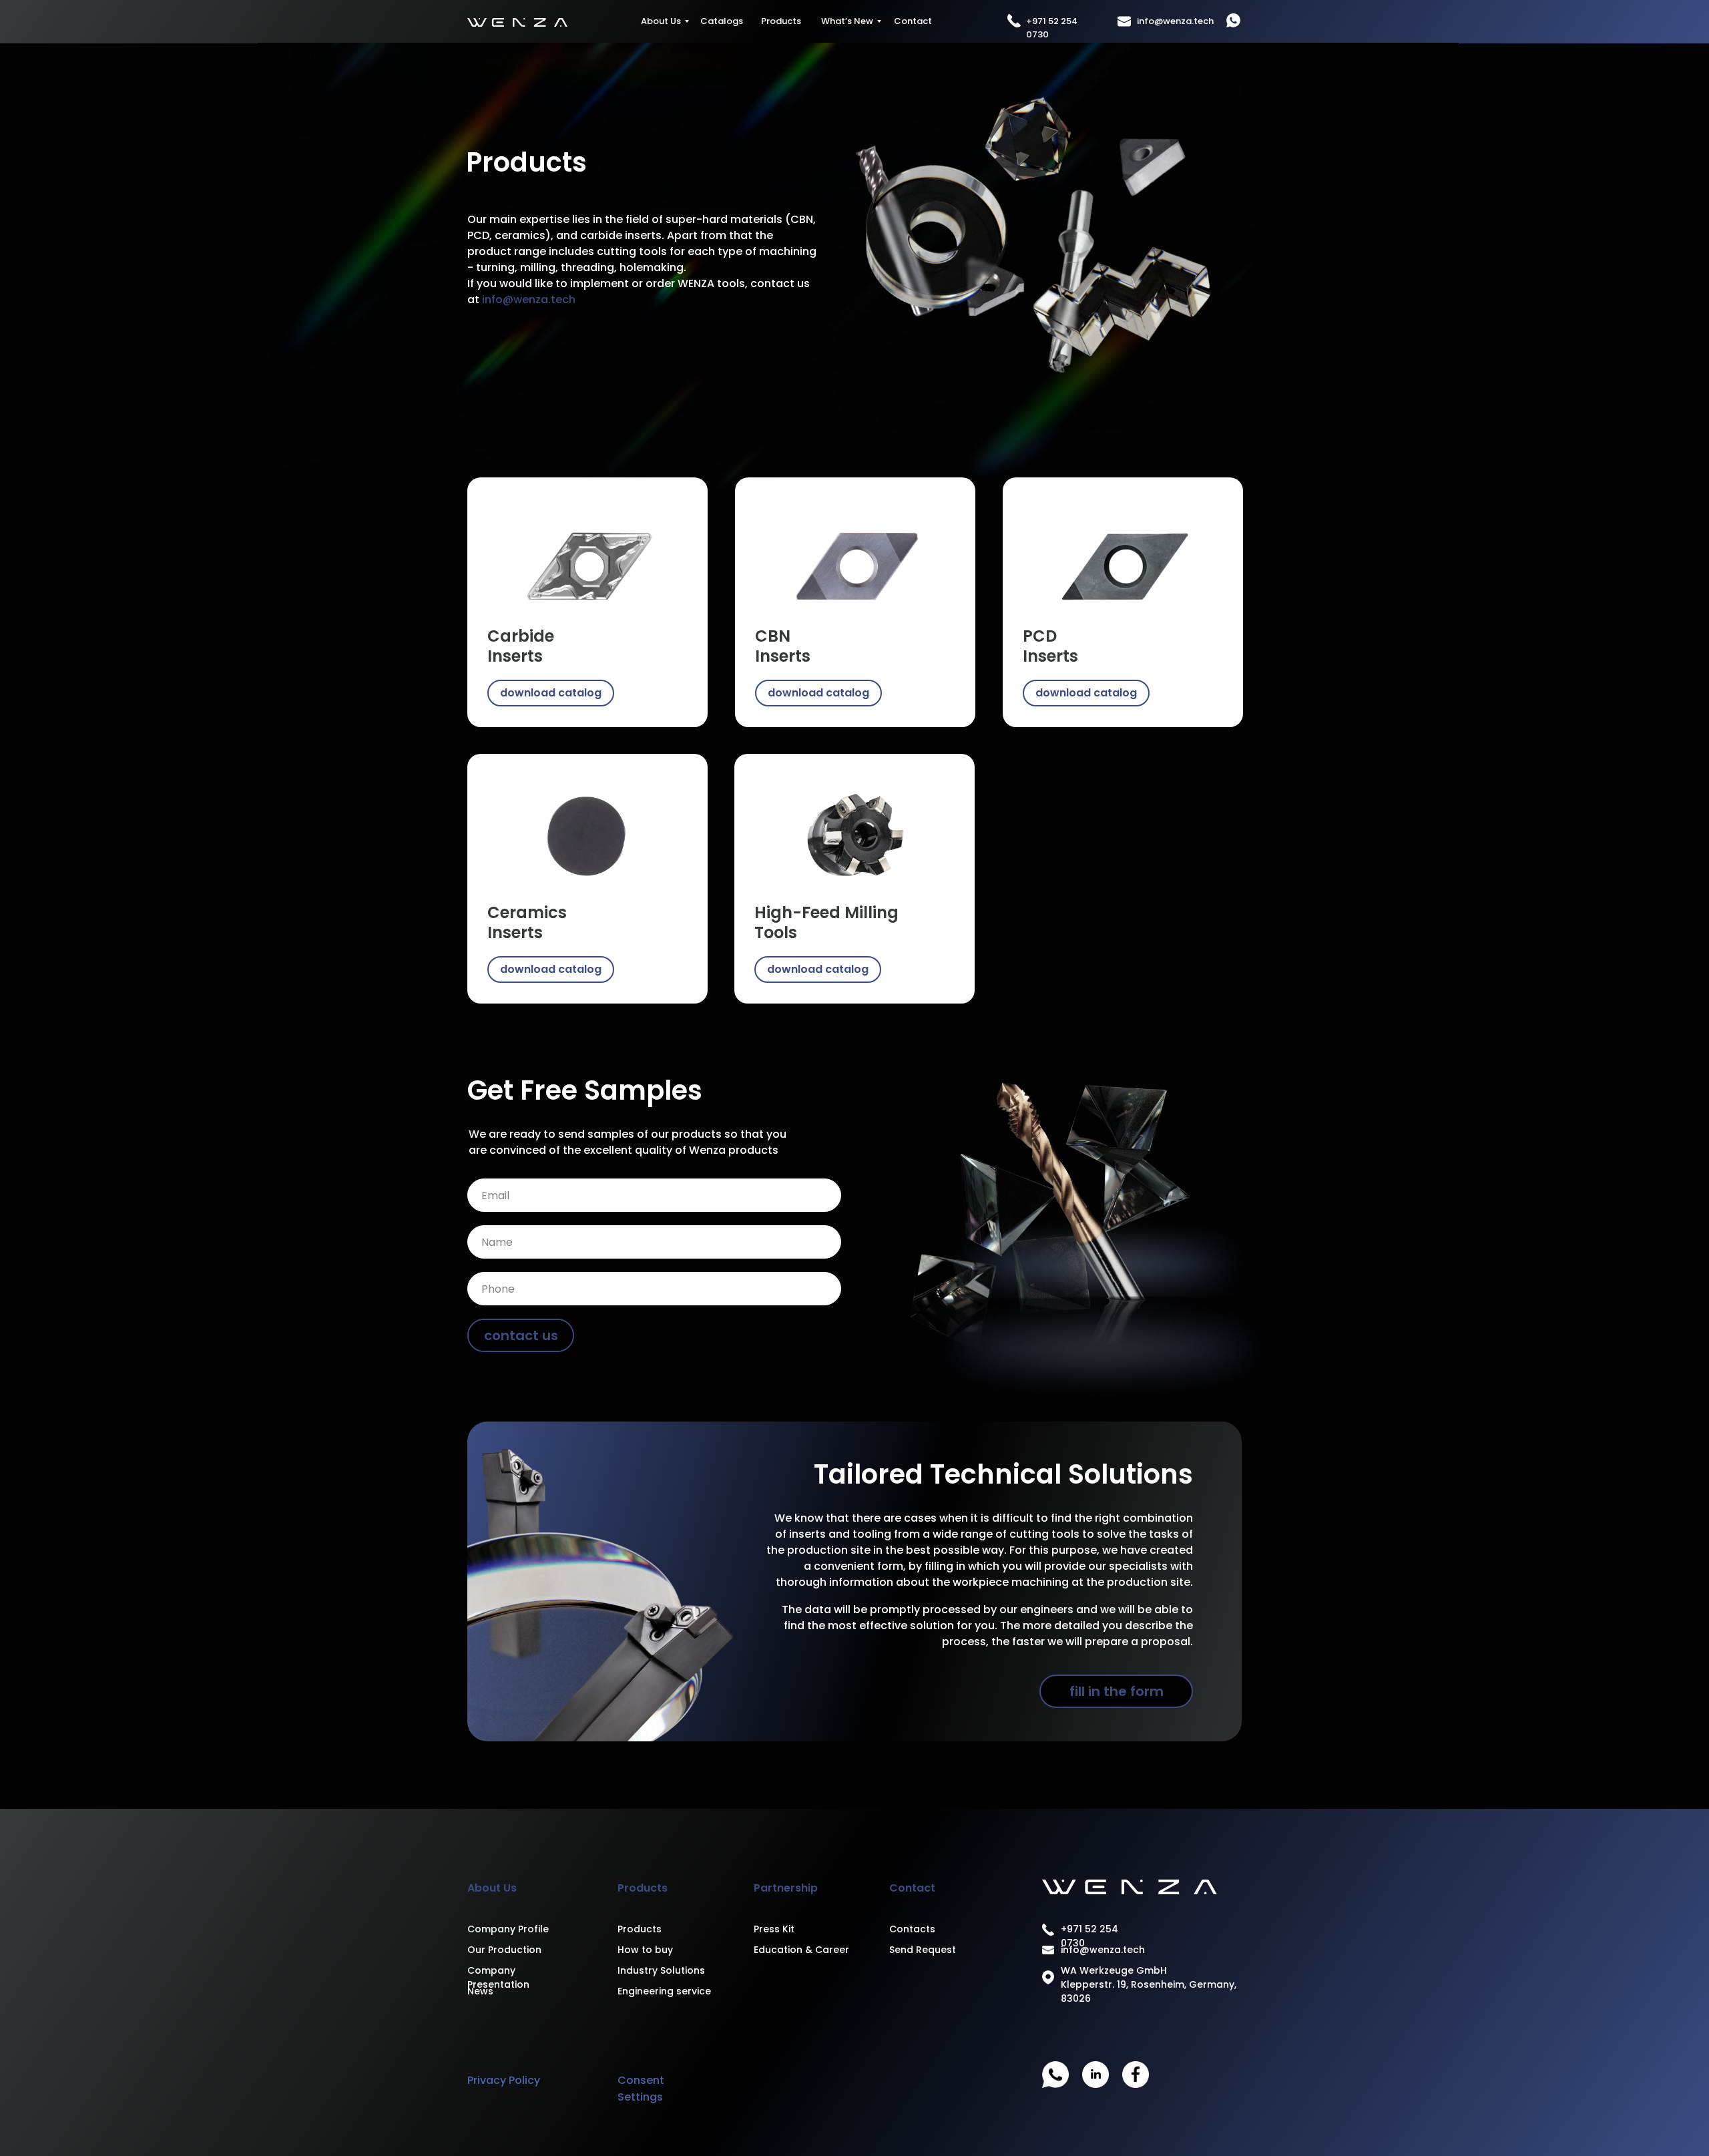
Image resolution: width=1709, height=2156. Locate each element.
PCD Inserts (1050, 646)
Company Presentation (498, 1977)
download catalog (551, 693)
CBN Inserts (783, 646)
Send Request (923, 1950)
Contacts (912, 1929)
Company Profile (508, 1929)
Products (781, 21)
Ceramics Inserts (527, 922)
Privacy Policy (504, 2080)
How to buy (645, 1950)
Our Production (504, 1950)
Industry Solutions (661, 1970)
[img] (587, 559)
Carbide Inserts (521, 646)
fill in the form (1117, 1691)
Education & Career (801, 1950)
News (480, 1991)
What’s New (847, 21)
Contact (913, 21)
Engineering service (664, 1991)
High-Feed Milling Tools (826, 922)
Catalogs (722, 21)
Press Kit (774, 1929)
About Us (661, 21)
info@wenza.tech (1175, 21)
